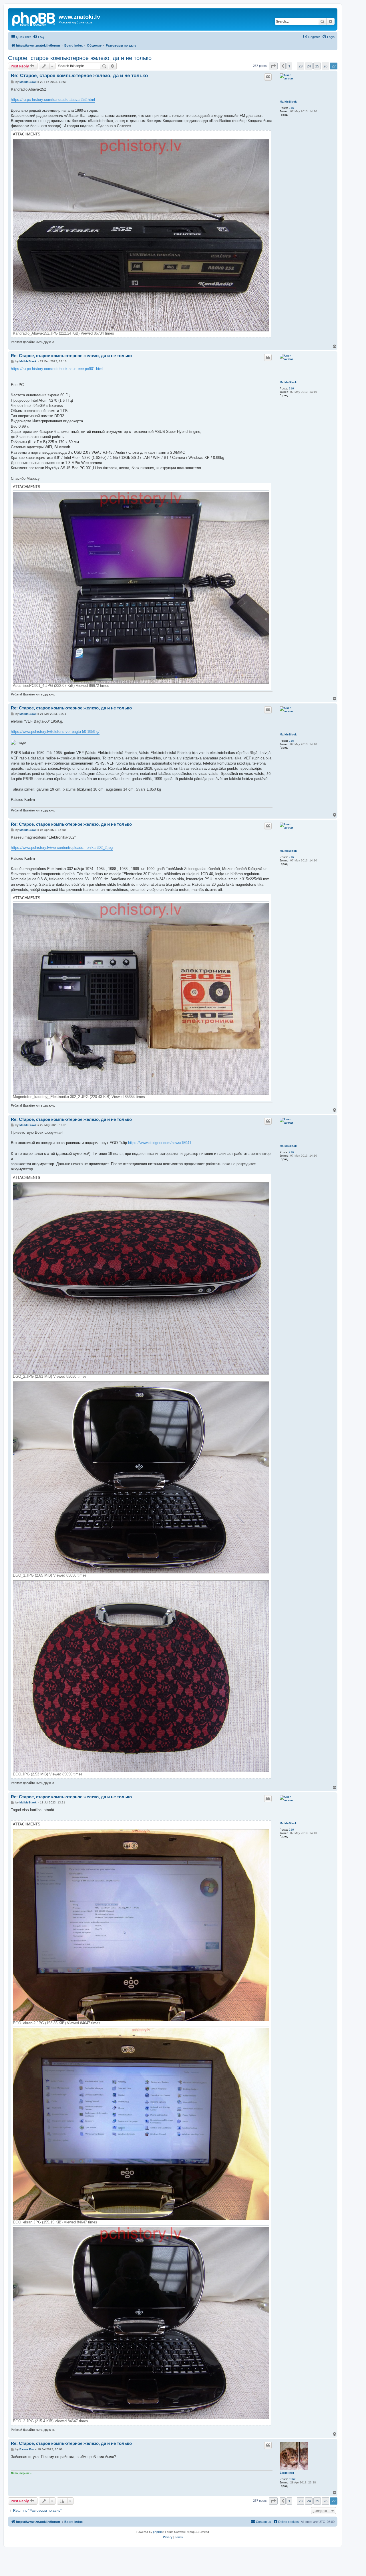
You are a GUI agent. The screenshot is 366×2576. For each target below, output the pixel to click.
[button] (273, 66)
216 (291, 108)
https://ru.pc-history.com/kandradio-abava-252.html (53, 100)
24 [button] (309, 66)
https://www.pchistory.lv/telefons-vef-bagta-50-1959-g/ (55, 732)
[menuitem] (39, 37)
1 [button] (289, 66)
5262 (292, 2479)
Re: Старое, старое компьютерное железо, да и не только (79, 76)
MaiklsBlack (288, 102)
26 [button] (325, 66)
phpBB (158, 2532)
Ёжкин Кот (287, 2473)
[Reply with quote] (268, 77)
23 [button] (301, 66)
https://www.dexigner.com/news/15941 (160, 1143)
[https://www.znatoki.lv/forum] (34, 19)
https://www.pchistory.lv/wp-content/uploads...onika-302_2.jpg (62, 848)
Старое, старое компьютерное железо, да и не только (80, 58)
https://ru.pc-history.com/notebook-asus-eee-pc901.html (57, 369)
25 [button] (317, 66)
